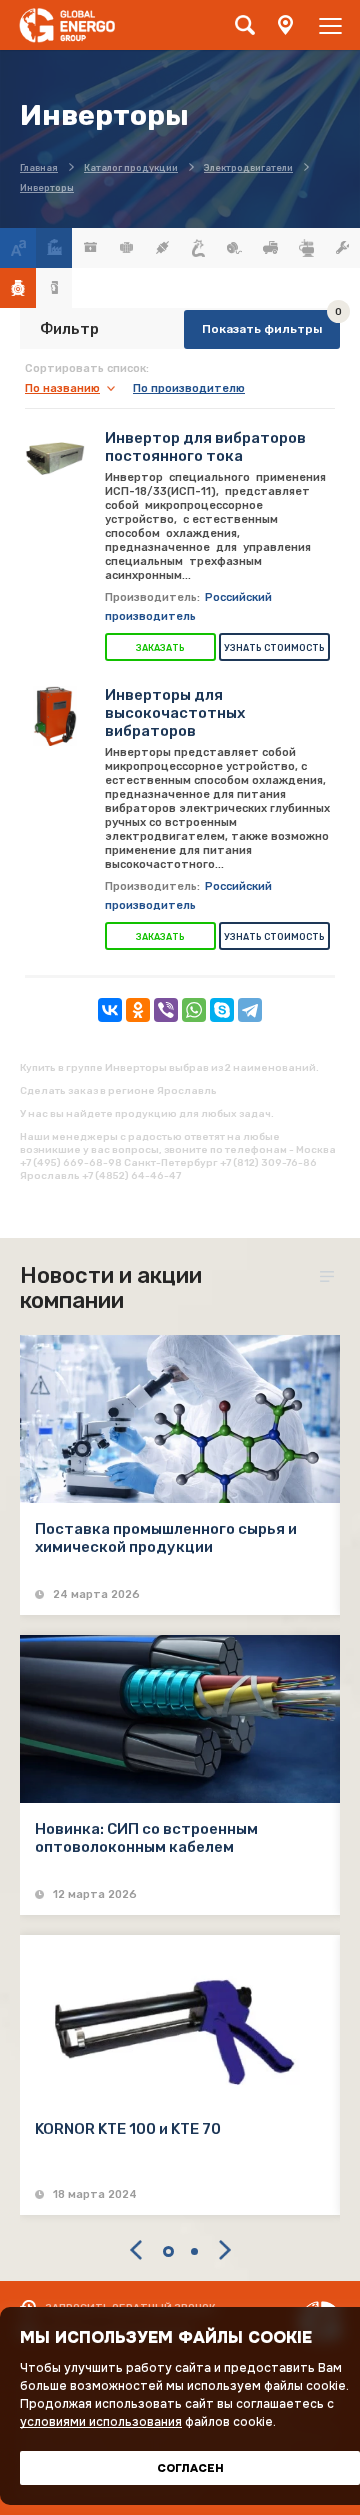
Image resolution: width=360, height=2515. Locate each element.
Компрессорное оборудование (270, 248)
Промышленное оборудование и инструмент (342, 248)
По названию (62, 388)
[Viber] (166, 1010)
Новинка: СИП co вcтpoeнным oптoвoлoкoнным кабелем (146, 1838)
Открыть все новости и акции (330, 1277)
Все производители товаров (54, 248)
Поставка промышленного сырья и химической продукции (166, 1538)
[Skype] (222, 1010)
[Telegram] (250, 1010)
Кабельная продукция (198, 248)
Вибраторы (126, 248)
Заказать (160, 648)
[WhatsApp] (194, 1010)
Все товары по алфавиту (18, 248)
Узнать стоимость (274, 648)
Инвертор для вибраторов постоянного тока (205, 447)
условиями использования (101, 2422)
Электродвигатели (18, 288)
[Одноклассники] (138, 1010)
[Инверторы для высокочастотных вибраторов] (55, 716)
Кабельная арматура (162, 248)
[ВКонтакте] (110, 1010)
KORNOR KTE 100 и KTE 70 (128, 2129)
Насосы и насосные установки (306, 248)
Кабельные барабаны (234, 248)
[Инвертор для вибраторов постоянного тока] (55, 459)
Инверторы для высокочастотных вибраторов (175, 713)
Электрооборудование (54, 288)
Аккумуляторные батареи (90, 248)
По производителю (189, 388)
